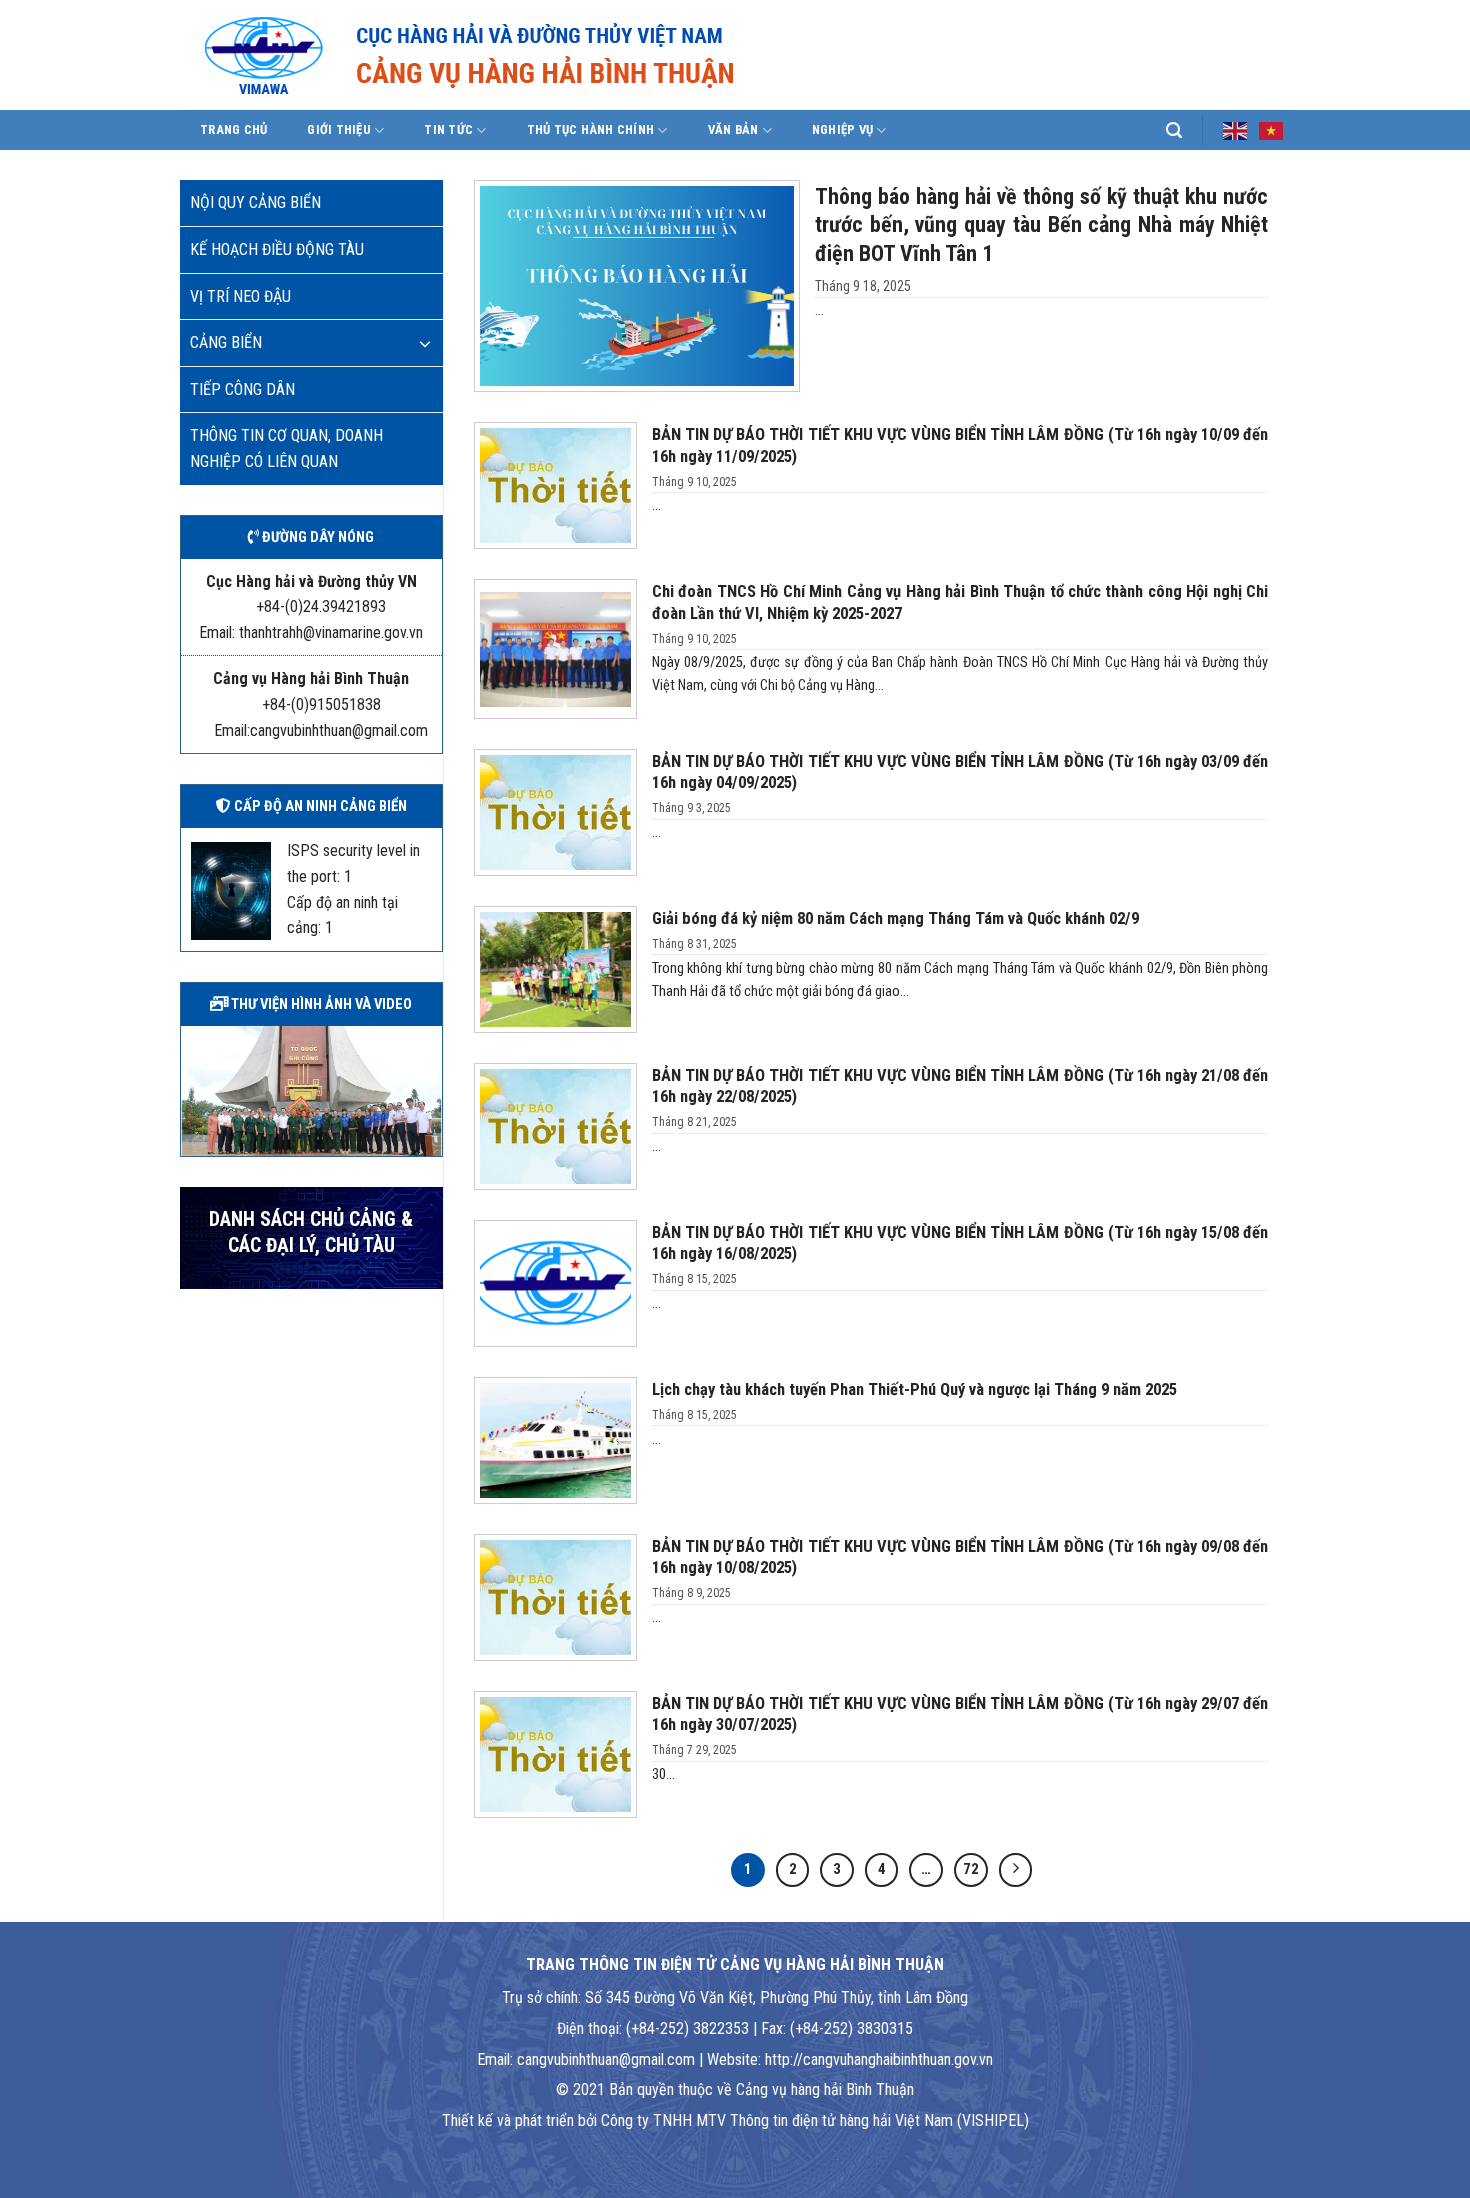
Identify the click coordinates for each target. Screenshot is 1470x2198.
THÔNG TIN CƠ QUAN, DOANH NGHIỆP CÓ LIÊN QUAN (286, 448)
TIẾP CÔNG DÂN (242, 389)
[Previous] (192, 1089)
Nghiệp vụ (842, 129)
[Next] (431, 1089)
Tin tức (448, 129)
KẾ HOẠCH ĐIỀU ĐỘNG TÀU (277, 249)
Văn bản (733, 129)
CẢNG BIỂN (226, 342)
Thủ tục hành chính (591, 129)
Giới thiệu (339, 129)
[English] (1236, 129)
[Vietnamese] (1272, 129)
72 (971, 1869)
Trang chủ (233, 129)
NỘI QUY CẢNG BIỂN (255, 202)
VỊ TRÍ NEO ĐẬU (240, 296)
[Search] (1174, 130)
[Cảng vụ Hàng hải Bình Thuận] (530, 55)
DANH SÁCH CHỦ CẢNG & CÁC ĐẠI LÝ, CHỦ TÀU (311, 1232)
